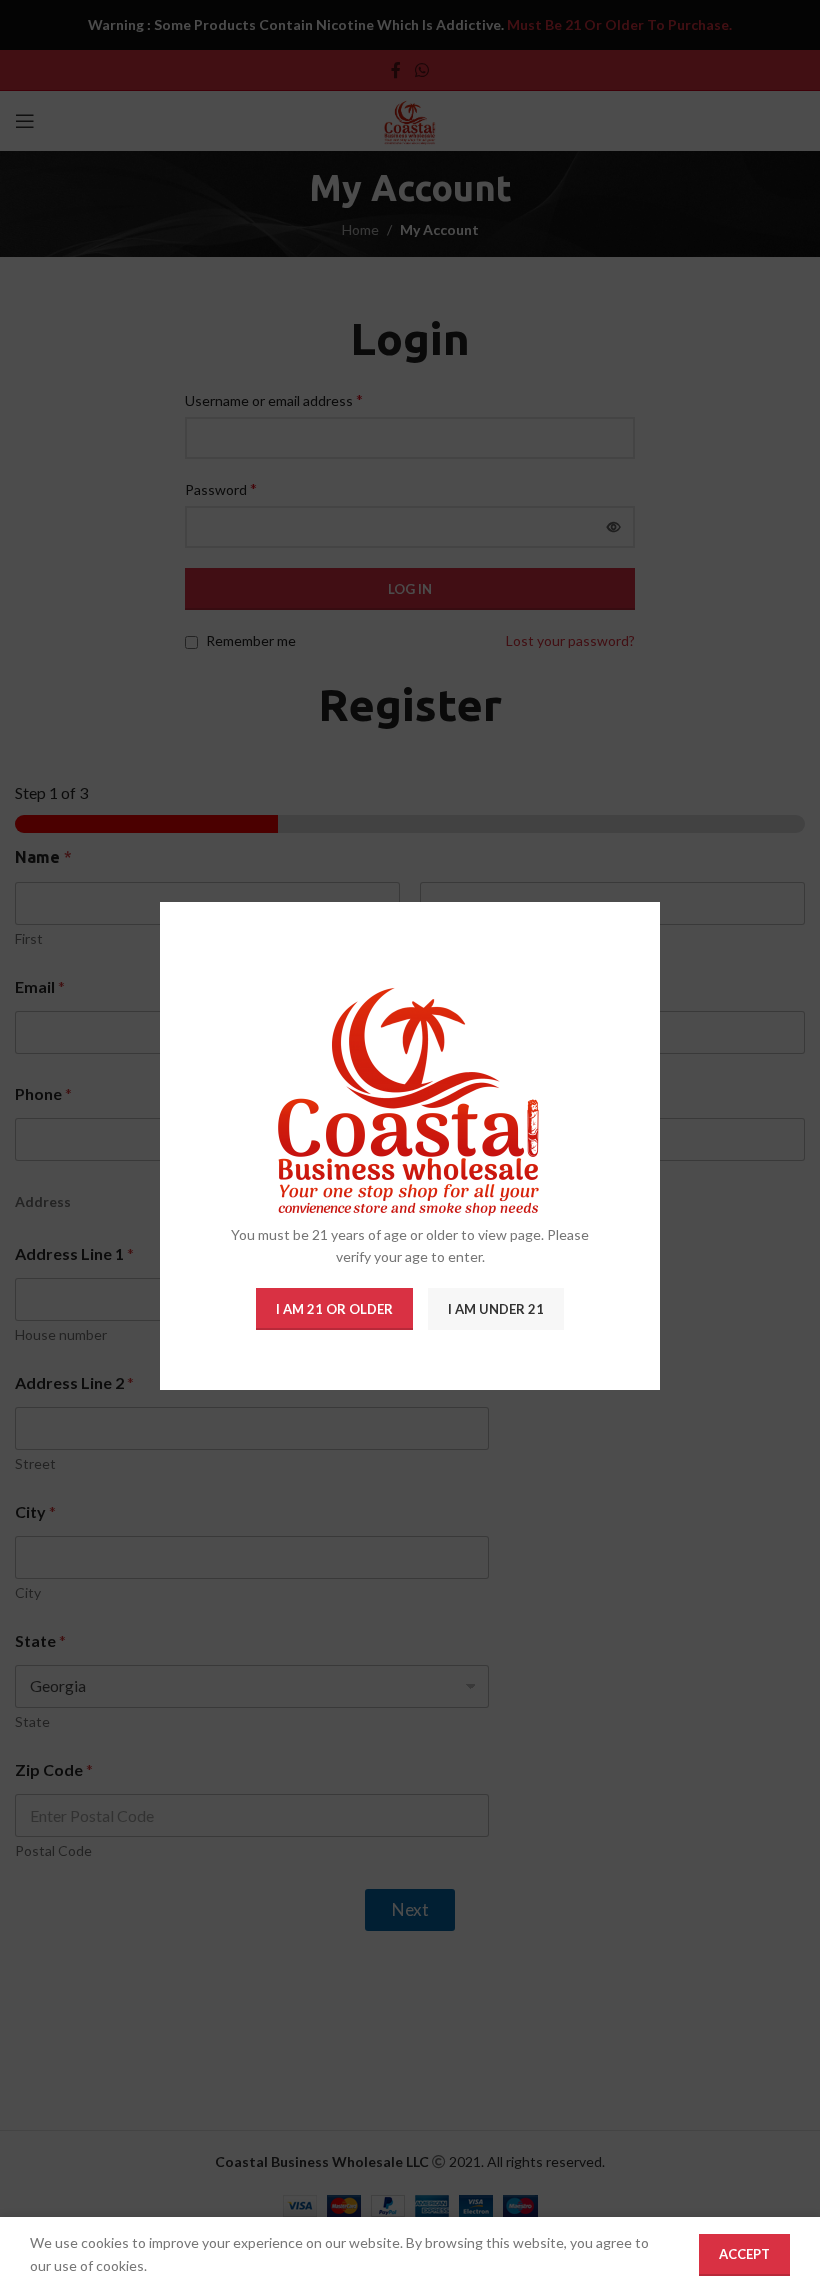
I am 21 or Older (334, 1309)
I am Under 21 (496, 1309)
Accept (744, 2254)
